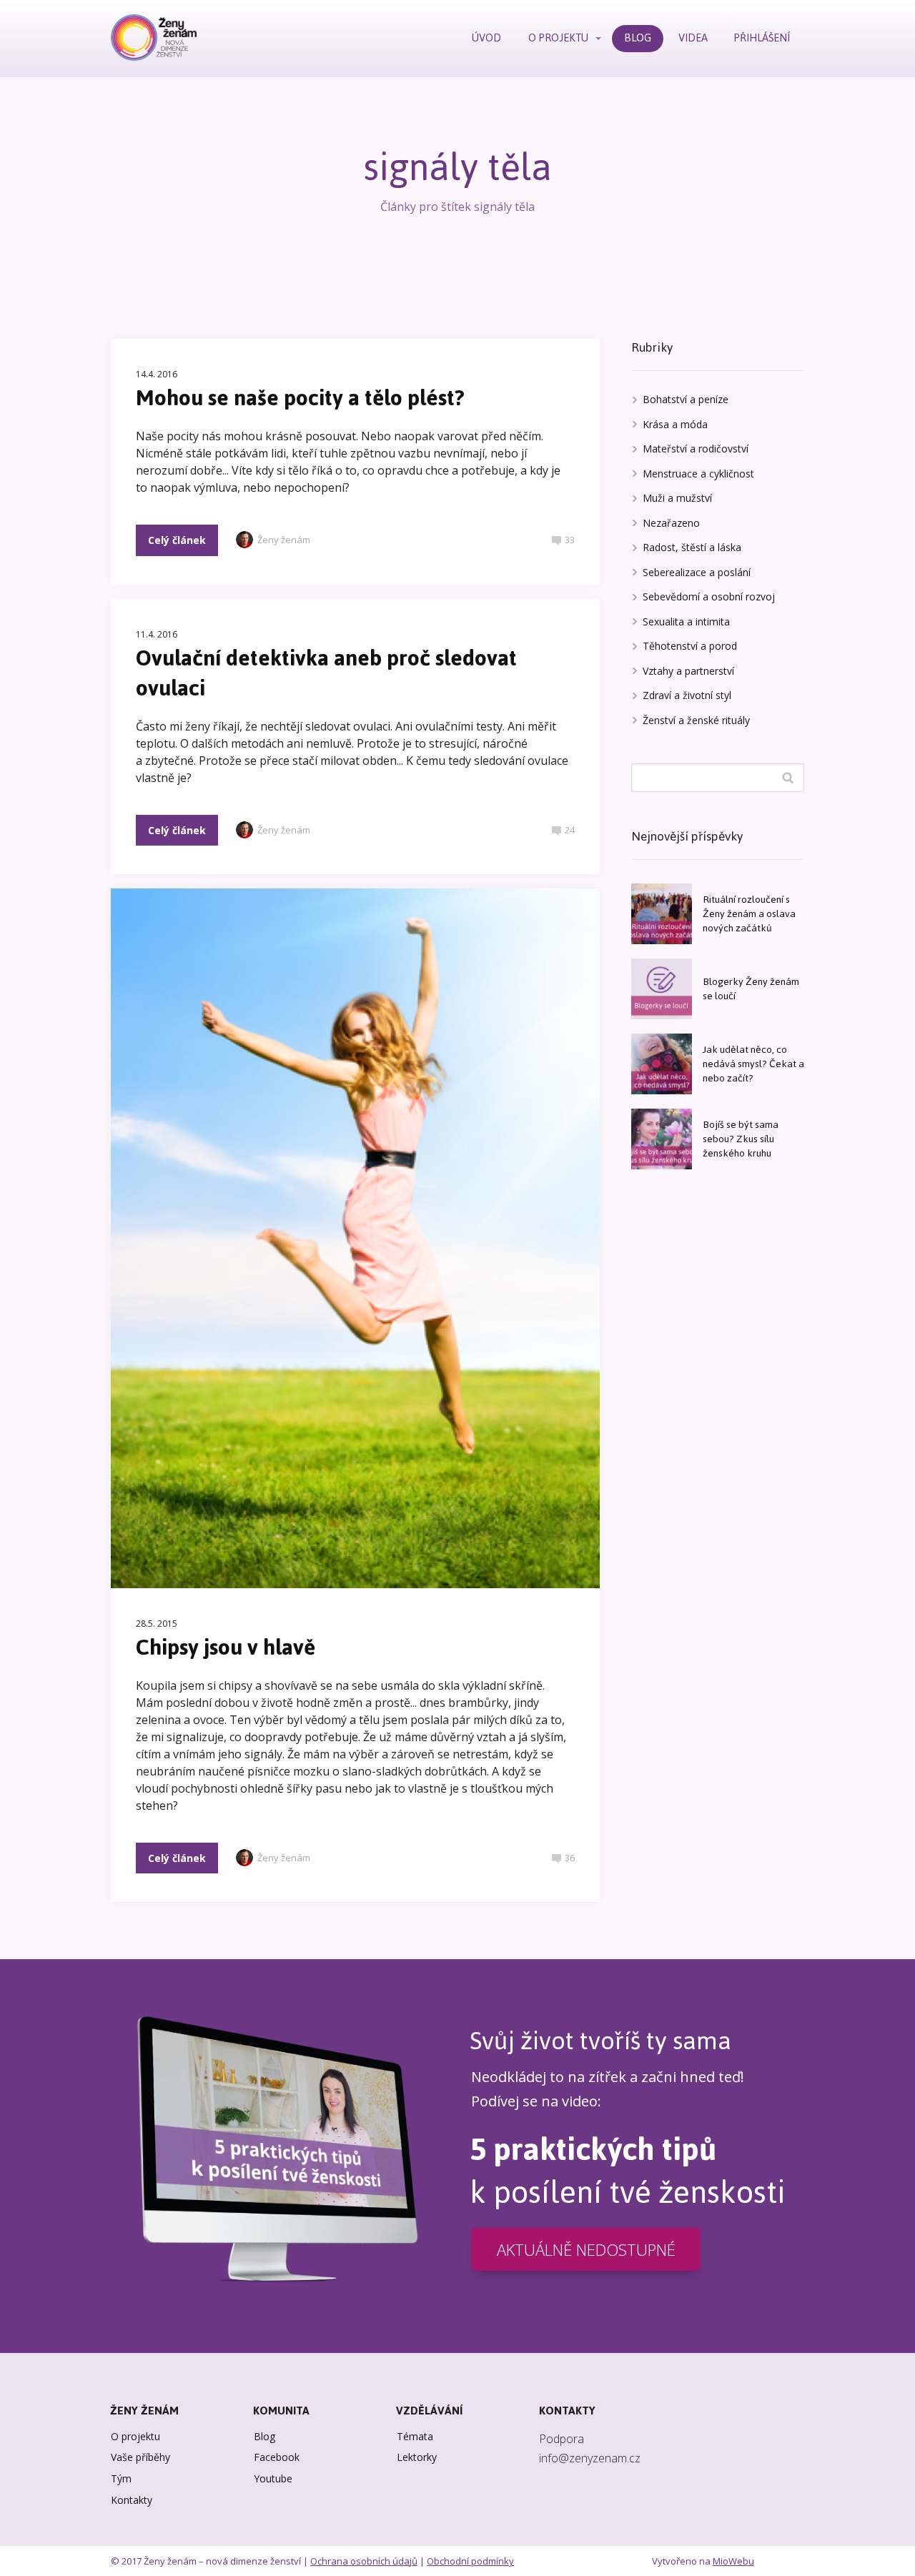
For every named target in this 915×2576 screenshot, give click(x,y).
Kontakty (132, 2500)
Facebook (277, 2457)
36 (570, 1858)
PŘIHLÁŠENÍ (762, 38)
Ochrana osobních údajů (364, 2561)
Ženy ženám (284, 540)
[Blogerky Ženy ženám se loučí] (662, 989)
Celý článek (177, 540)
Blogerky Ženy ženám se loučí (751, 989)
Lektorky (417, 2457)
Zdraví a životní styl (687, 695)
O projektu (135, 2436)
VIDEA (693, 38)
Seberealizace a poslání (697, 572)
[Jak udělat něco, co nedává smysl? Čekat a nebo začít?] (662, 1064)
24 (570, 830)
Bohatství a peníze (686, 399)
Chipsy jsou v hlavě (226, 1647)
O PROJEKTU (558, 38)
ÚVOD (486, 38)
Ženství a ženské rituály (696, 720)
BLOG (638, 38)
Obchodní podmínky (470, 2561)
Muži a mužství (677, 498)
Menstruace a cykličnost (698, 474)
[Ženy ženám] (154, 39)
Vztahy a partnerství (688, 671)
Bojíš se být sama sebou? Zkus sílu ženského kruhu (741, 1139)
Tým (121, 2478)
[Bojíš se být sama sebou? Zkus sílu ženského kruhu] (662, 1139)
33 (570, 540)
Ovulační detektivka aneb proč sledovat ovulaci (326, 673)
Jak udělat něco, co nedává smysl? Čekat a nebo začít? (753, 1064)
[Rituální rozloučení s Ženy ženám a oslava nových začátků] (662, 914)
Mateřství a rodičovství (696, 449)
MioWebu (733, 2561)
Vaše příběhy (140, 2457)
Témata (415, 2436)
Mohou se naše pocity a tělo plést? (300, 398)
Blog (264, 2436)
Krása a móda (675, 424)
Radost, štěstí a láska (692, 547)
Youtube (273, 2478)
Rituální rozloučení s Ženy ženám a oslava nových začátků (749, 914)
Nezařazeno (671, 523)
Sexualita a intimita (686, 621)
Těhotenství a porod (690, 646)
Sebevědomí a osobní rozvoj (709, 596)
